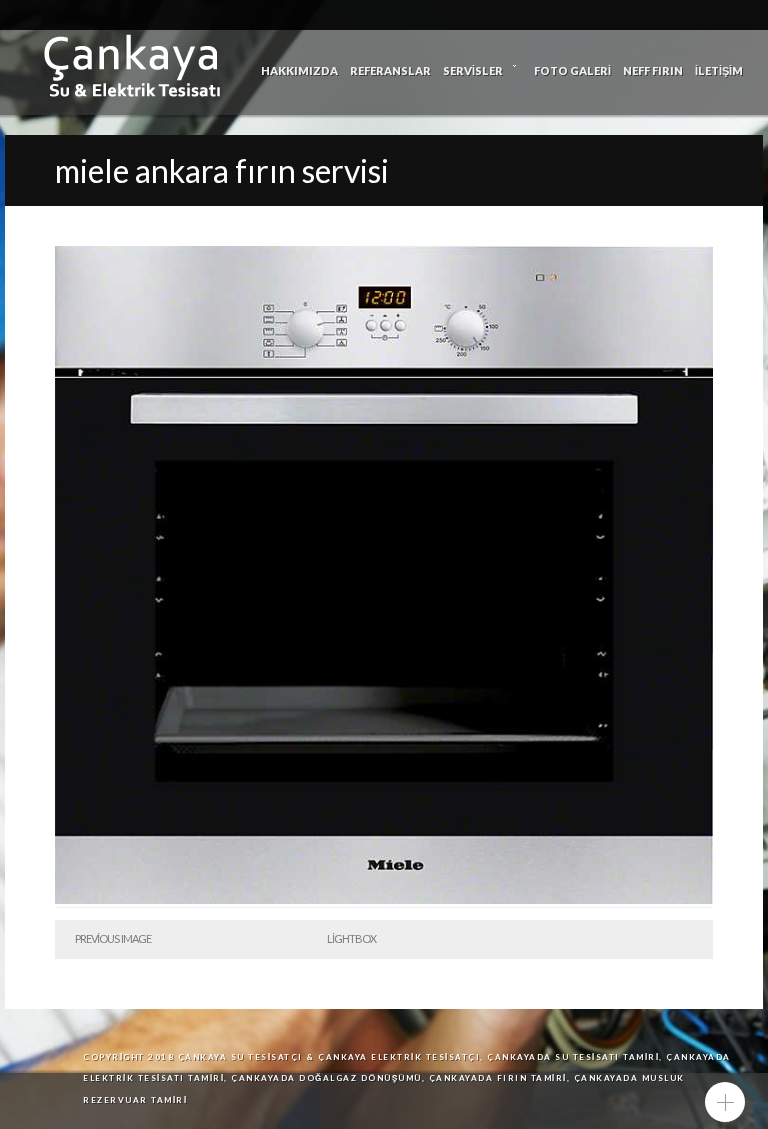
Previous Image (113, 938)
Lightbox (351, 938)
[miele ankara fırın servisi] (384, 899)
